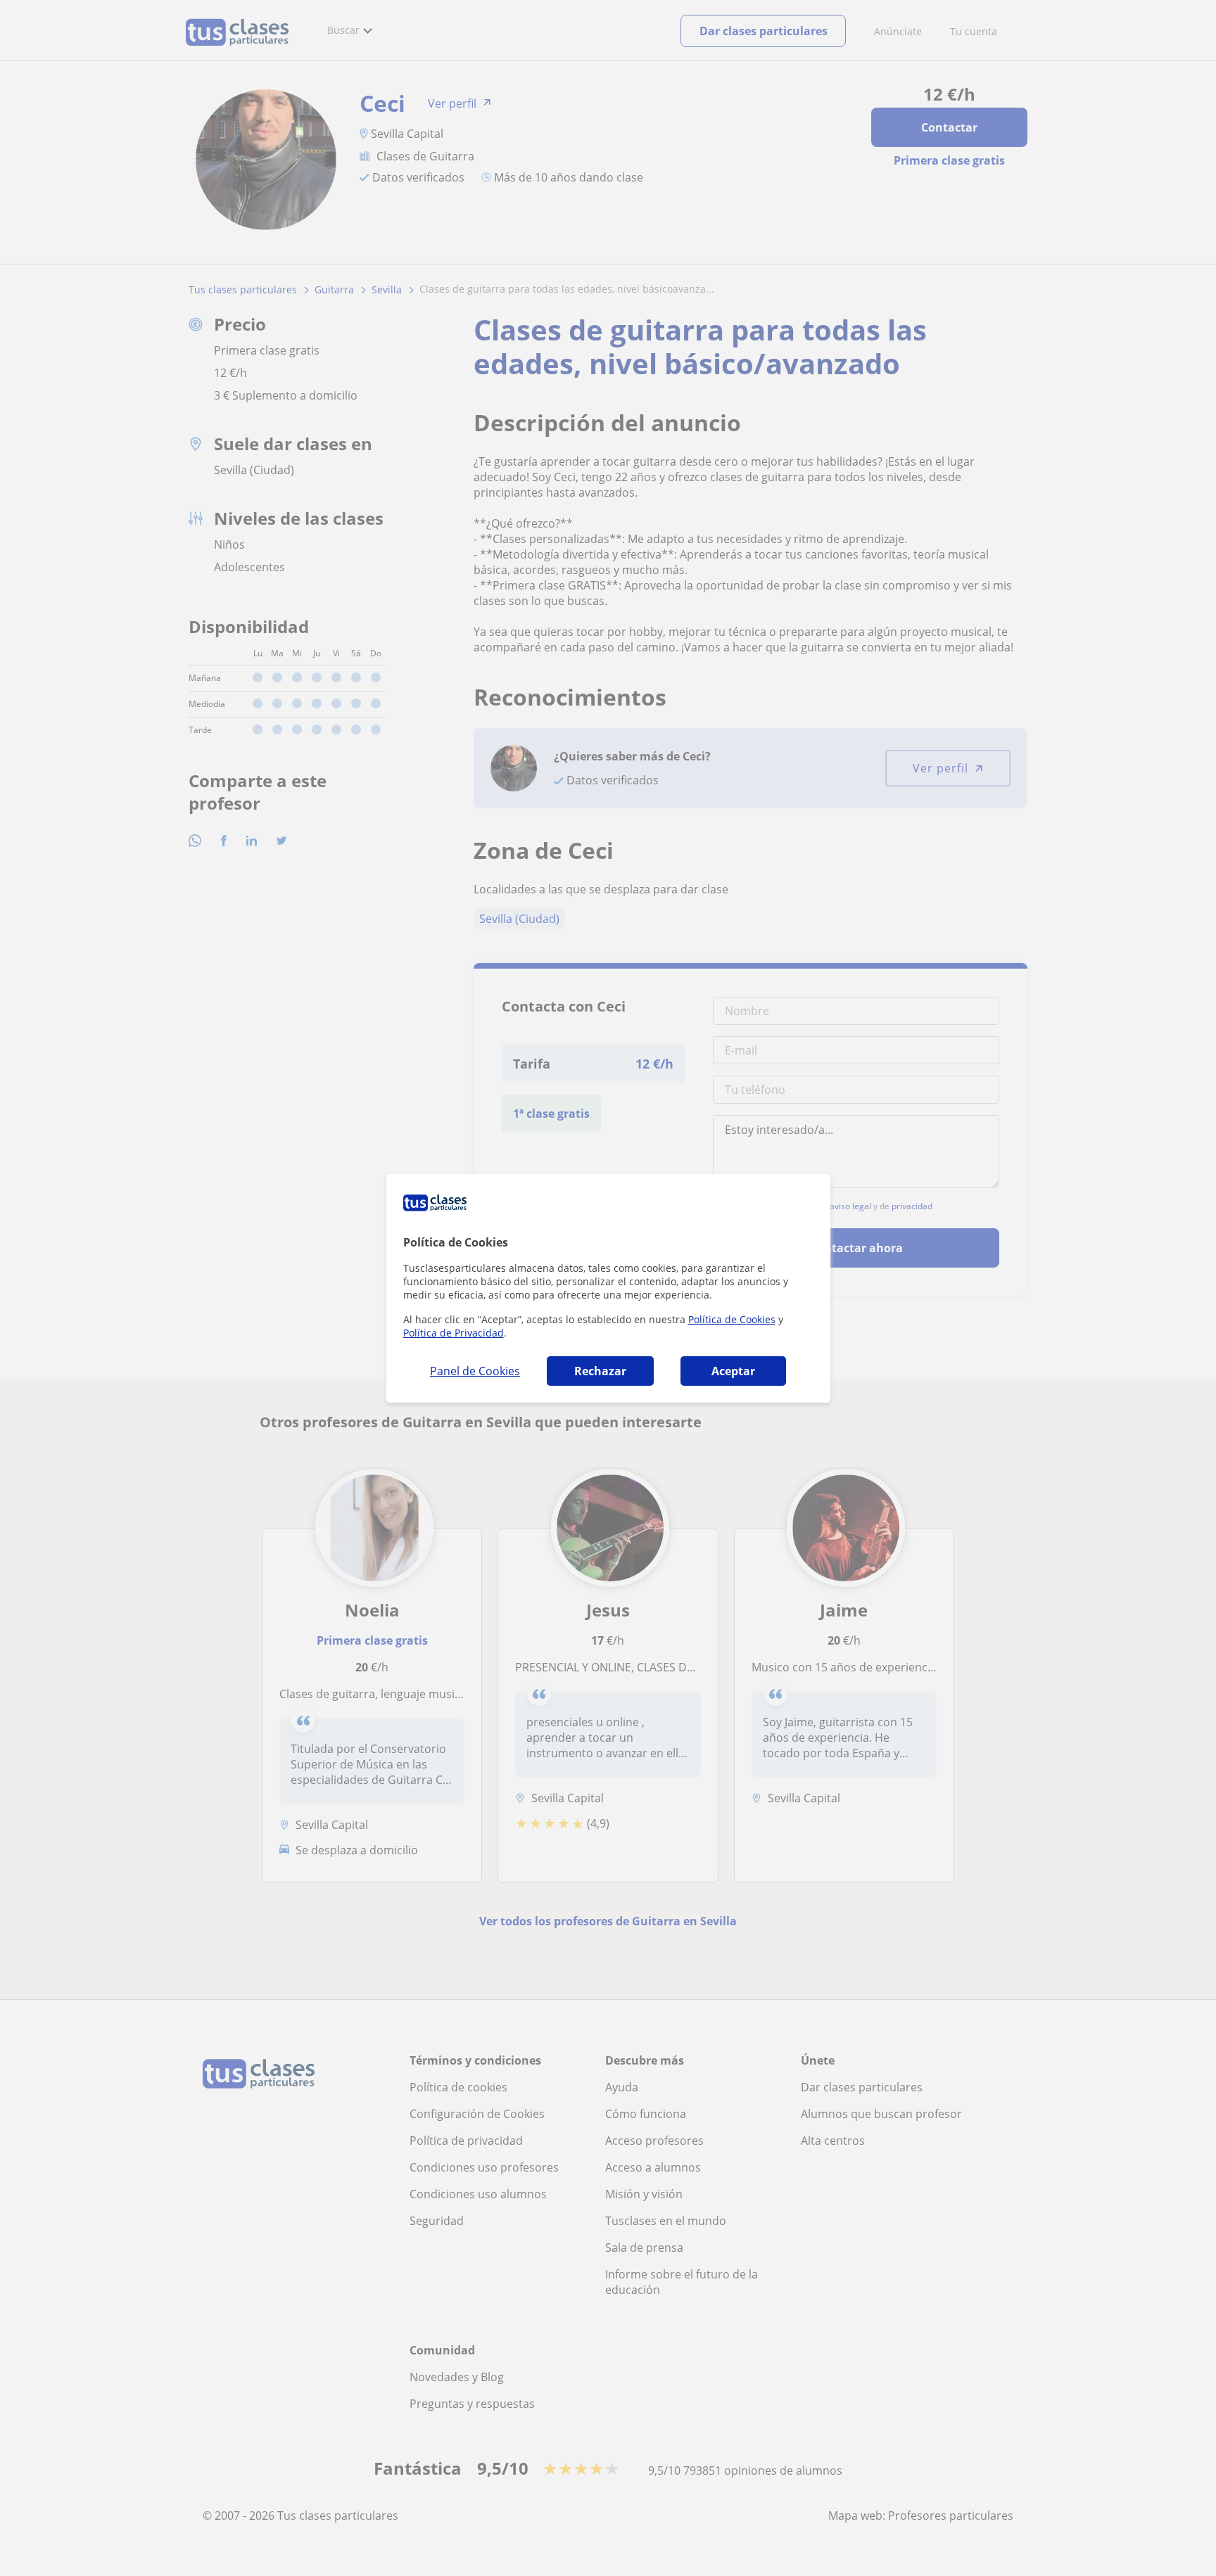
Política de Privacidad (454, 1333)
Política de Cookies (732, 1319)
